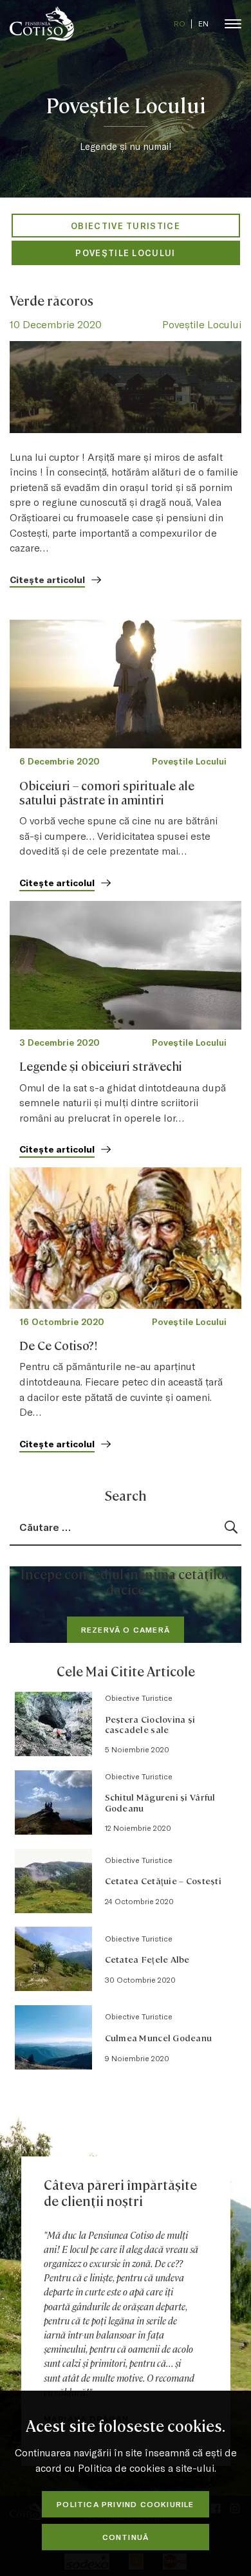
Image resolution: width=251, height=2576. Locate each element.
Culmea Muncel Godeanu (159, 2037)
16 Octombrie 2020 (62, 1321)
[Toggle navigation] (233, 23)
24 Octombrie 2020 (139, 1901)
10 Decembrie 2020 (56, 324)
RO (180, 23)
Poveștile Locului (125, 253)
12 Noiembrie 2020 (138, 1828)
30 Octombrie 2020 (140, 1979)
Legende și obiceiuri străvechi (101, 1066)
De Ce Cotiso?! (59, 1345)
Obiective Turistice (126, 226)
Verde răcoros (51, 300)
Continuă (126, 2537)
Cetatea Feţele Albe (147, 1959)
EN (203, 23)
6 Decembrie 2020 (60, 761)
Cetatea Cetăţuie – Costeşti (163, 1880)
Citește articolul (47, 579)
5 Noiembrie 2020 (137, 1749)
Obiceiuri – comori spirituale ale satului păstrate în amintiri (107, 792)
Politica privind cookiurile (125, 2504)
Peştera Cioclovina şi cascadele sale (150, 1724)
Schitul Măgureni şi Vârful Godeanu (160, 1802)
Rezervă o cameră (126, 1629)
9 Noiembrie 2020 (137, 2058)
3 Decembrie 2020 (60, 1042)
